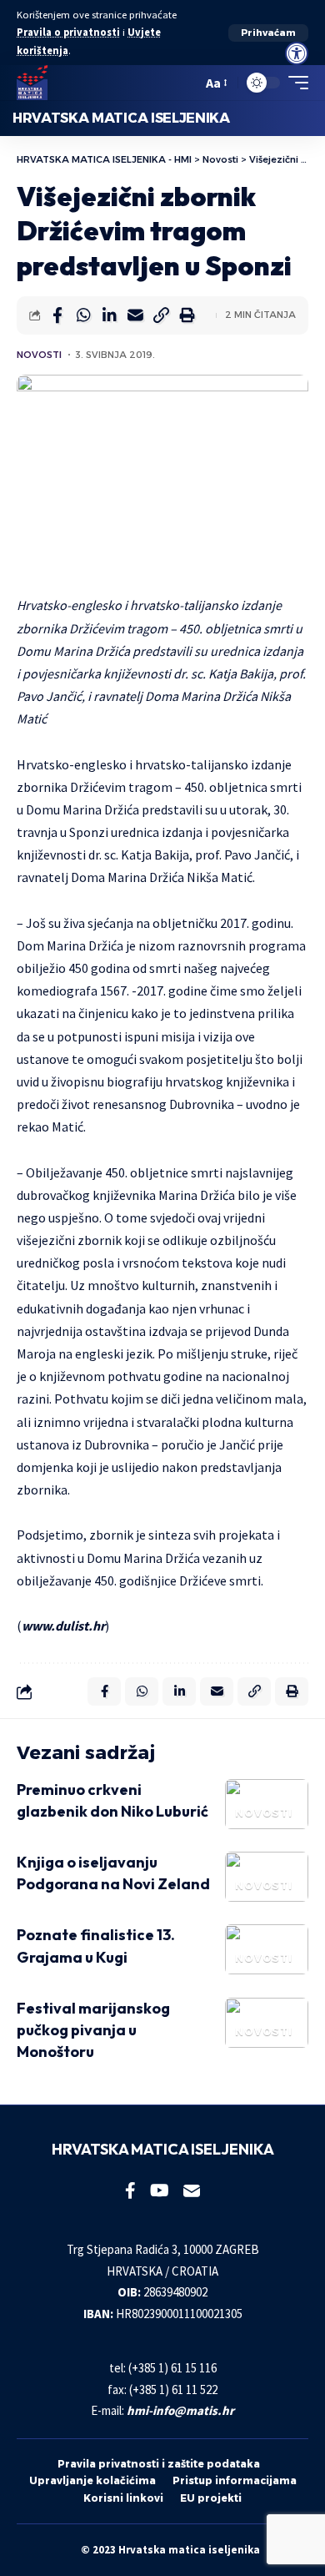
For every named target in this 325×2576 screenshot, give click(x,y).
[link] (297, 53)
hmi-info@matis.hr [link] (180, 2410)
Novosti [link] (39, 355)
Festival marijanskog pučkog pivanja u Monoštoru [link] (93, 2030)
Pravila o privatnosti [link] (68, 32)
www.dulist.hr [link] (63, 1626)
